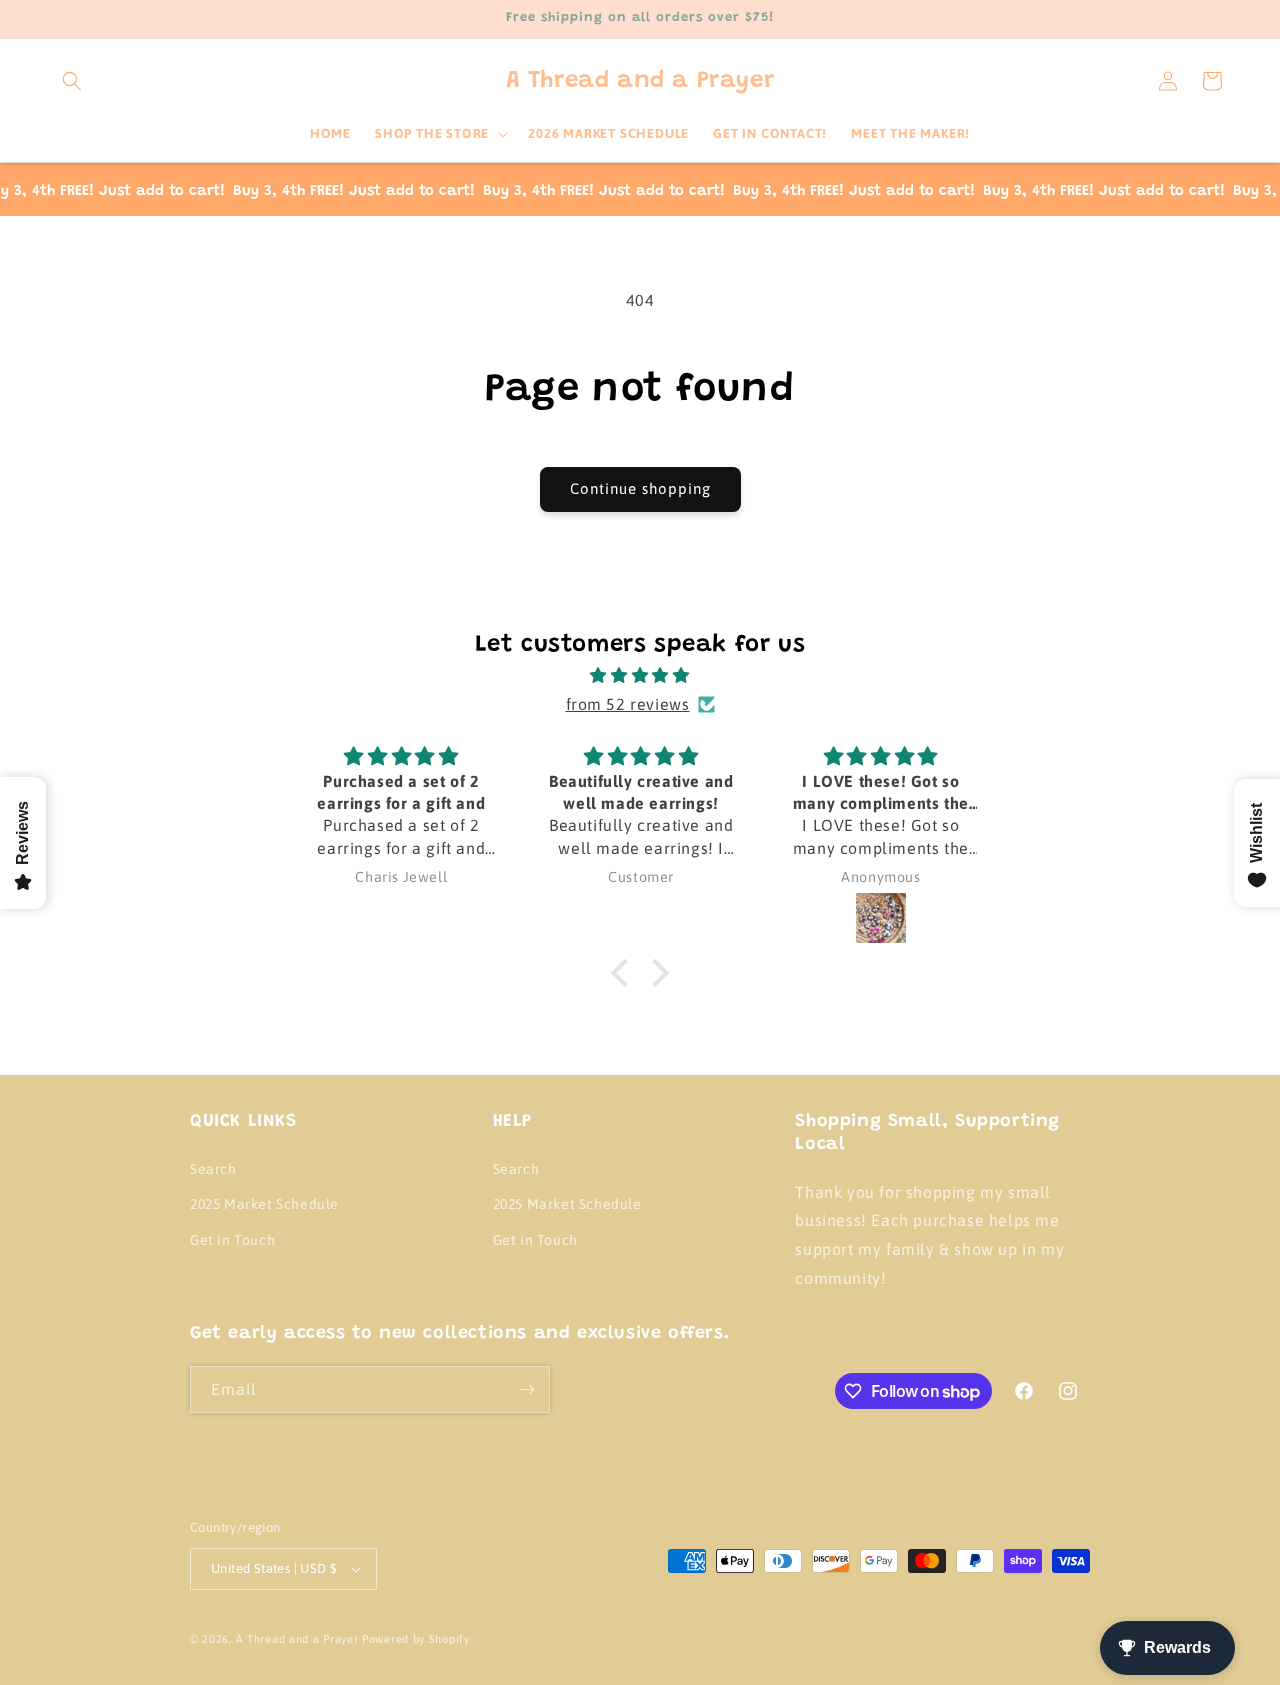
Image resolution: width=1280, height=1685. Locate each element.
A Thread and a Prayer (297, 1639)
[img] (640, 675)
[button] (72, 81)
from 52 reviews (628, 704)
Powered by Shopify (416, 1639)
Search (213, 1169)
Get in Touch (232, 1240)
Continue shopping (640, 488)
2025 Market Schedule (264, 1204)
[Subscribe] (527, 1389)
